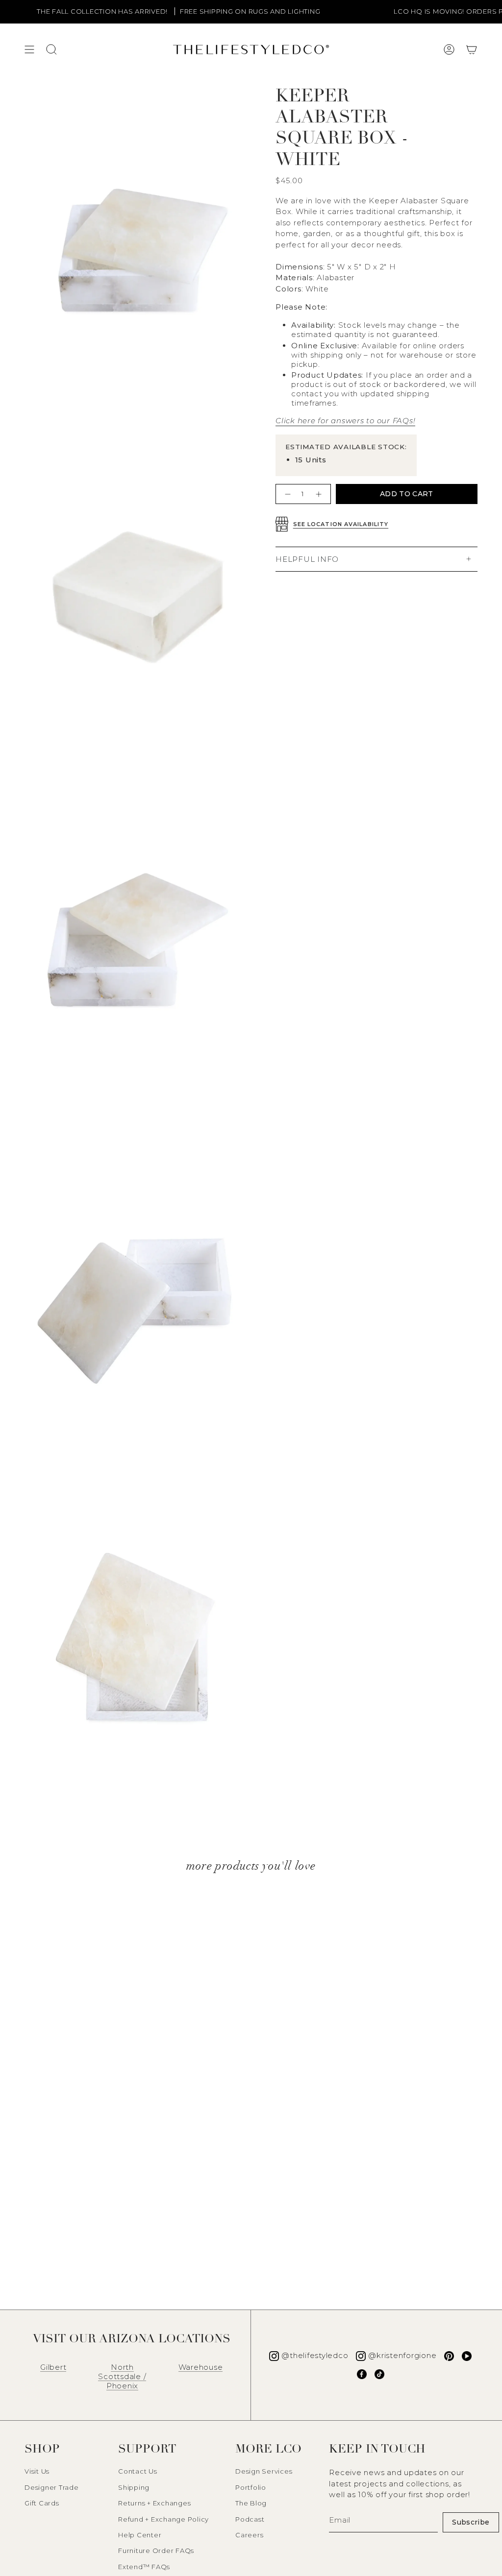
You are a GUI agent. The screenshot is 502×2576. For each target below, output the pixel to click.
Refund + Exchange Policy (163, 2519)
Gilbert (53, 2367)
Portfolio (251, 2487)
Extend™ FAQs (144, 2567)
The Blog (251, 2503)
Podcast (250, 2519)
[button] (472, 49)
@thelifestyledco (315, 2355)
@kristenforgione (402, 2355)
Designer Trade (52, 2487)
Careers (249, 2535)
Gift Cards (42, 2503)
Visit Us (37, 2471)
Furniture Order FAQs (156, 2551)
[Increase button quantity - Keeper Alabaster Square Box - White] (320, 494)
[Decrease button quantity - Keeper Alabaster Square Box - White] (287, 494)
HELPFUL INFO (307, 559)
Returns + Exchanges (154, 2503)
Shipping (134, 2487)
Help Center (140, 2535)
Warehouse (201, 2367)
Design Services (264, 2471)
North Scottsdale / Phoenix (122, 2376)
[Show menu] (29, 49)
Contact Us (138, 2471)
